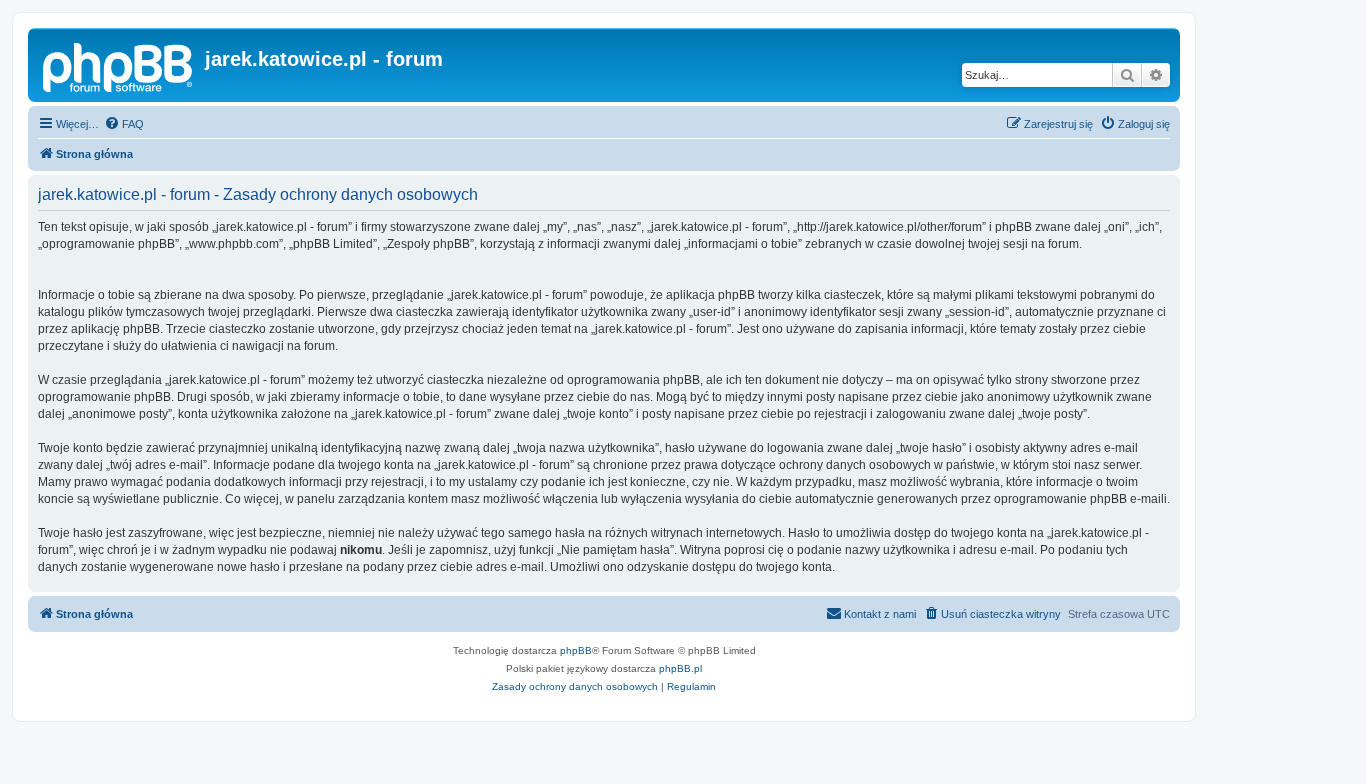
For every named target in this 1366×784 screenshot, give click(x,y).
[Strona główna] (119, 65)
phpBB (576, 650)
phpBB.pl (680, 668)
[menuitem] (124, 124)
